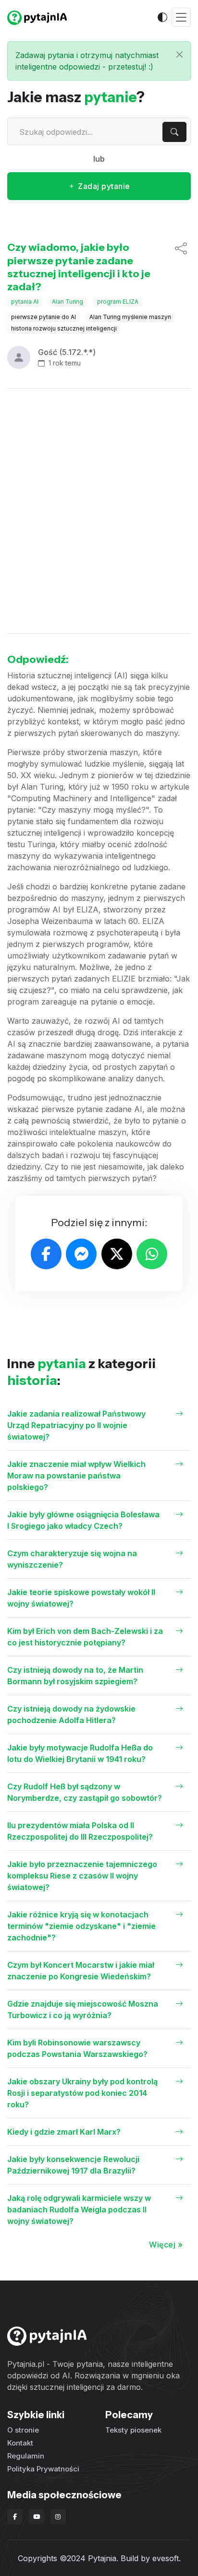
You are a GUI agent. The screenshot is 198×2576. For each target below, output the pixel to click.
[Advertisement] (99, 511)
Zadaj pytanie (103, 186)
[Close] (179, 54)
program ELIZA (118, 301)
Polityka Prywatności (43, 2469)
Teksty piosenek (133, 2430)
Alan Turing (68, 301)
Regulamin (26, 2456)
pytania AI (25, 301)
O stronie (23, 2430)
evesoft (166, 2558)
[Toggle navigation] (181, 18)
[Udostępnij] (181, 267)
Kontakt (20, 2443)
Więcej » (166, 2245)
